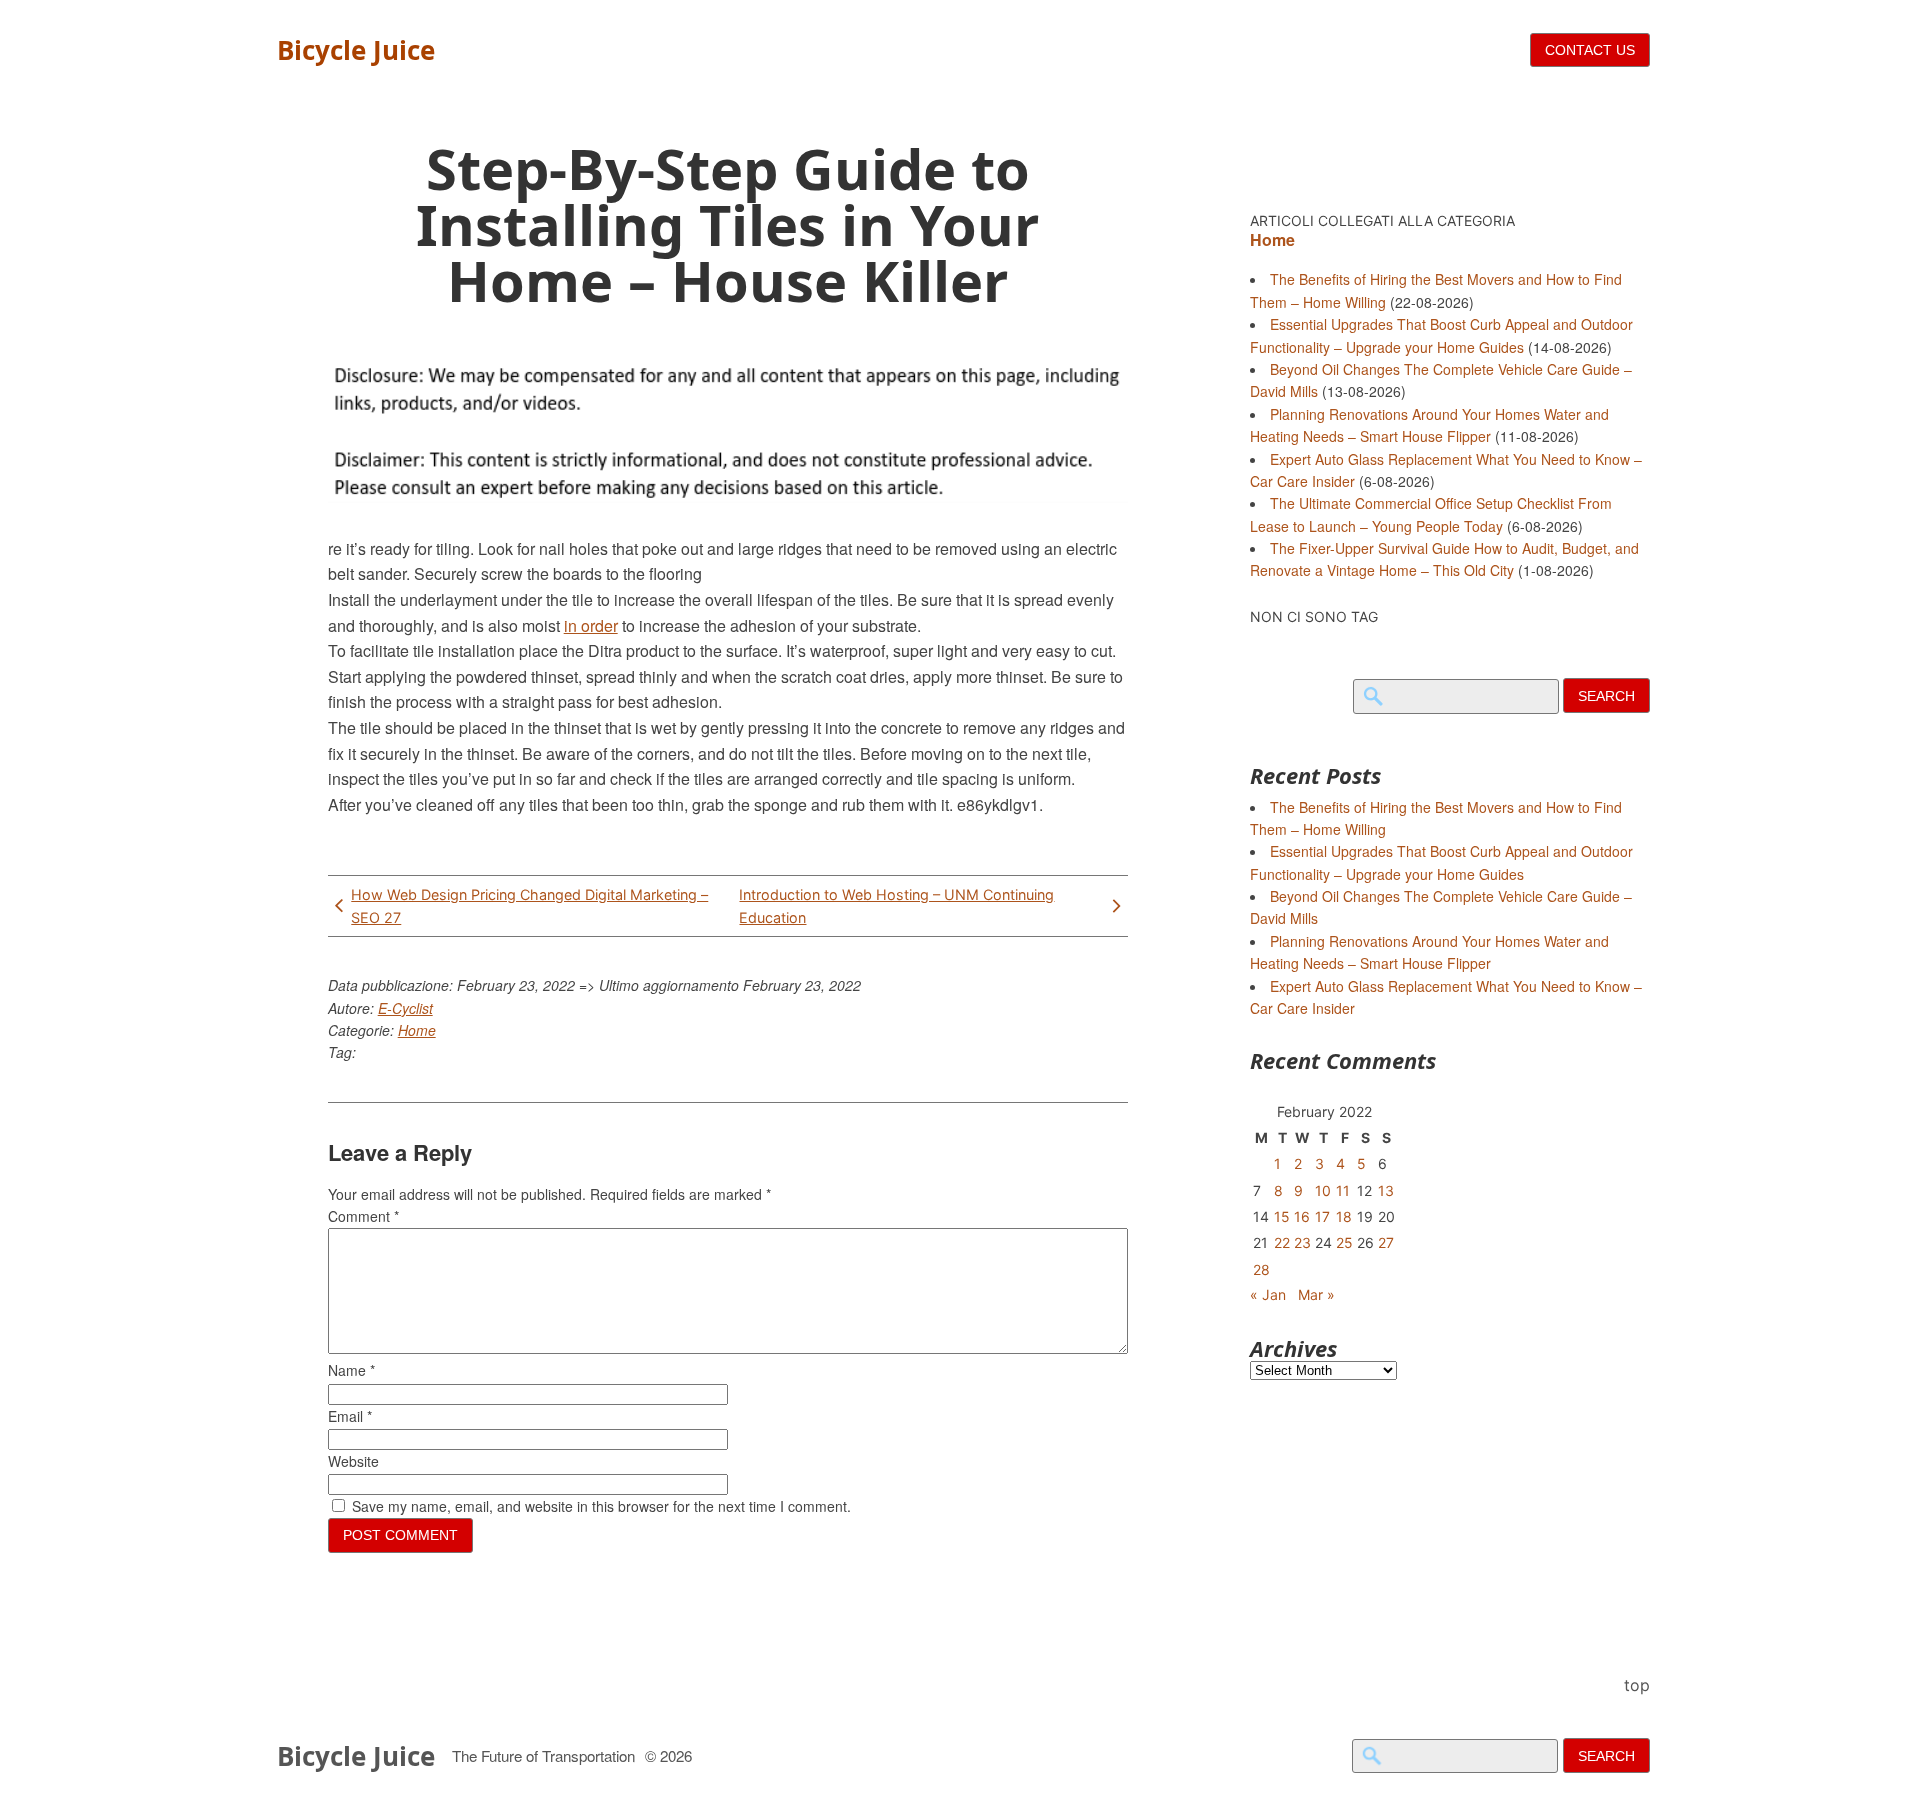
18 (1344, 1216)
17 (1322, 1216)
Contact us (1590, 50)
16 (1302, 1216)
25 (1344, 1242)
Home (417, 1030)
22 (1282, 1242)
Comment (363, 1216)
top (1637, 1685)
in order (591, 625)
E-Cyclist (405, 1008)
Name (351, 1370)
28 (1261, 1269)
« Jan (1268, 1294)
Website (353, 1461)
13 (1386, 1190)
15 (1282, 1216)
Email (350, 1416)
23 (1302, 1242)
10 (1323, 1190)
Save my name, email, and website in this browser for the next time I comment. (601, 1506)
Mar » (1316, 1294)
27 (1386, 1242)
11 (1343, 1190)
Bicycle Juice (356, 50)
